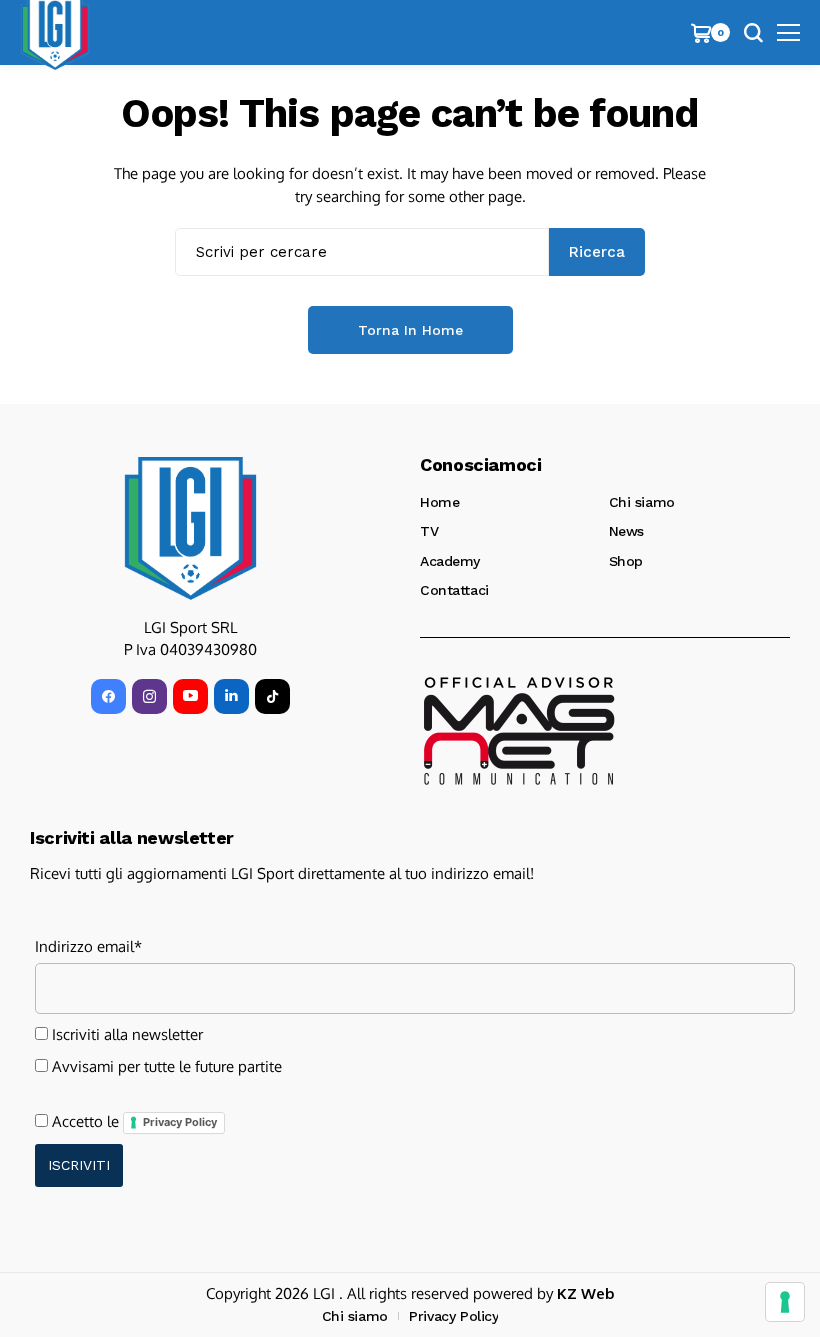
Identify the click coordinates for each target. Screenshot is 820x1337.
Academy (450, 561)
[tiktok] (272, 696)
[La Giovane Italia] (190, 528)
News (626, 531)
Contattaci (454, 590)
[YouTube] (190, 696)
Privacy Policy (180, 1122)
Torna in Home (410, 330)
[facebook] (108, 696)
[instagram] (149, 696)
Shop (626, 561)
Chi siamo (642, 502)
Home (439, 502)
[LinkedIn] (231, 696)
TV (429, 531)
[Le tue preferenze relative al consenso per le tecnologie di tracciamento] (785, 1302)
